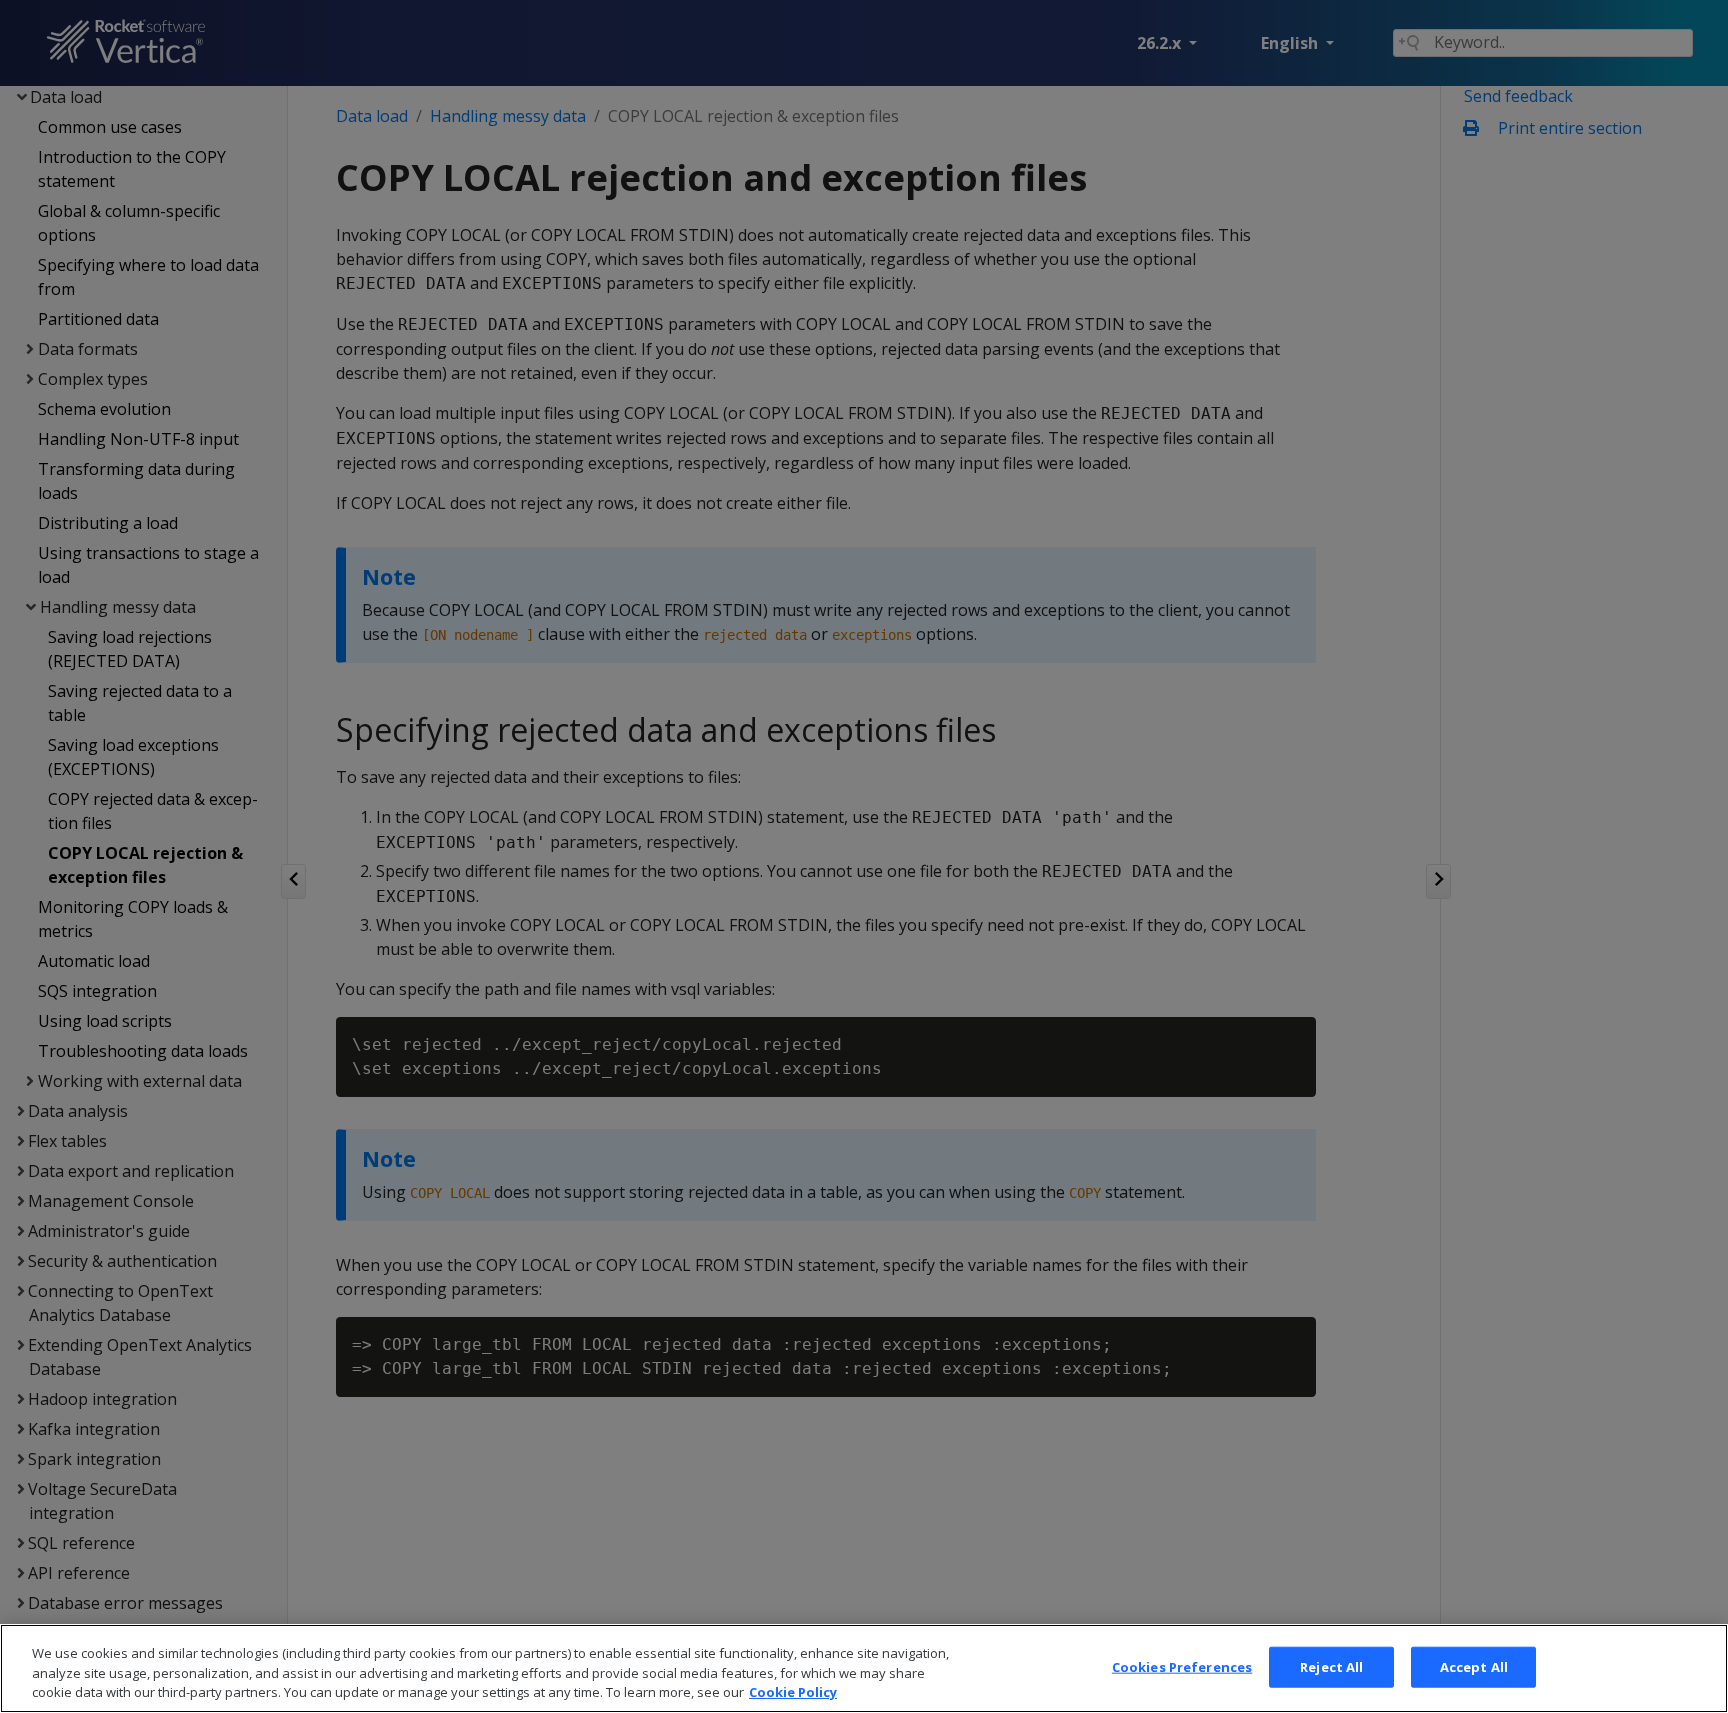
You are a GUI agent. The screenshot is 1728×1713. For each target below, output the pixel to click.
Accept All (1474, 1666)
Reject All (1331, 1666)
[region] (864, 1668)
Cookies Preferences (1182, 1666)
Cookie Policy (793, 1692)
